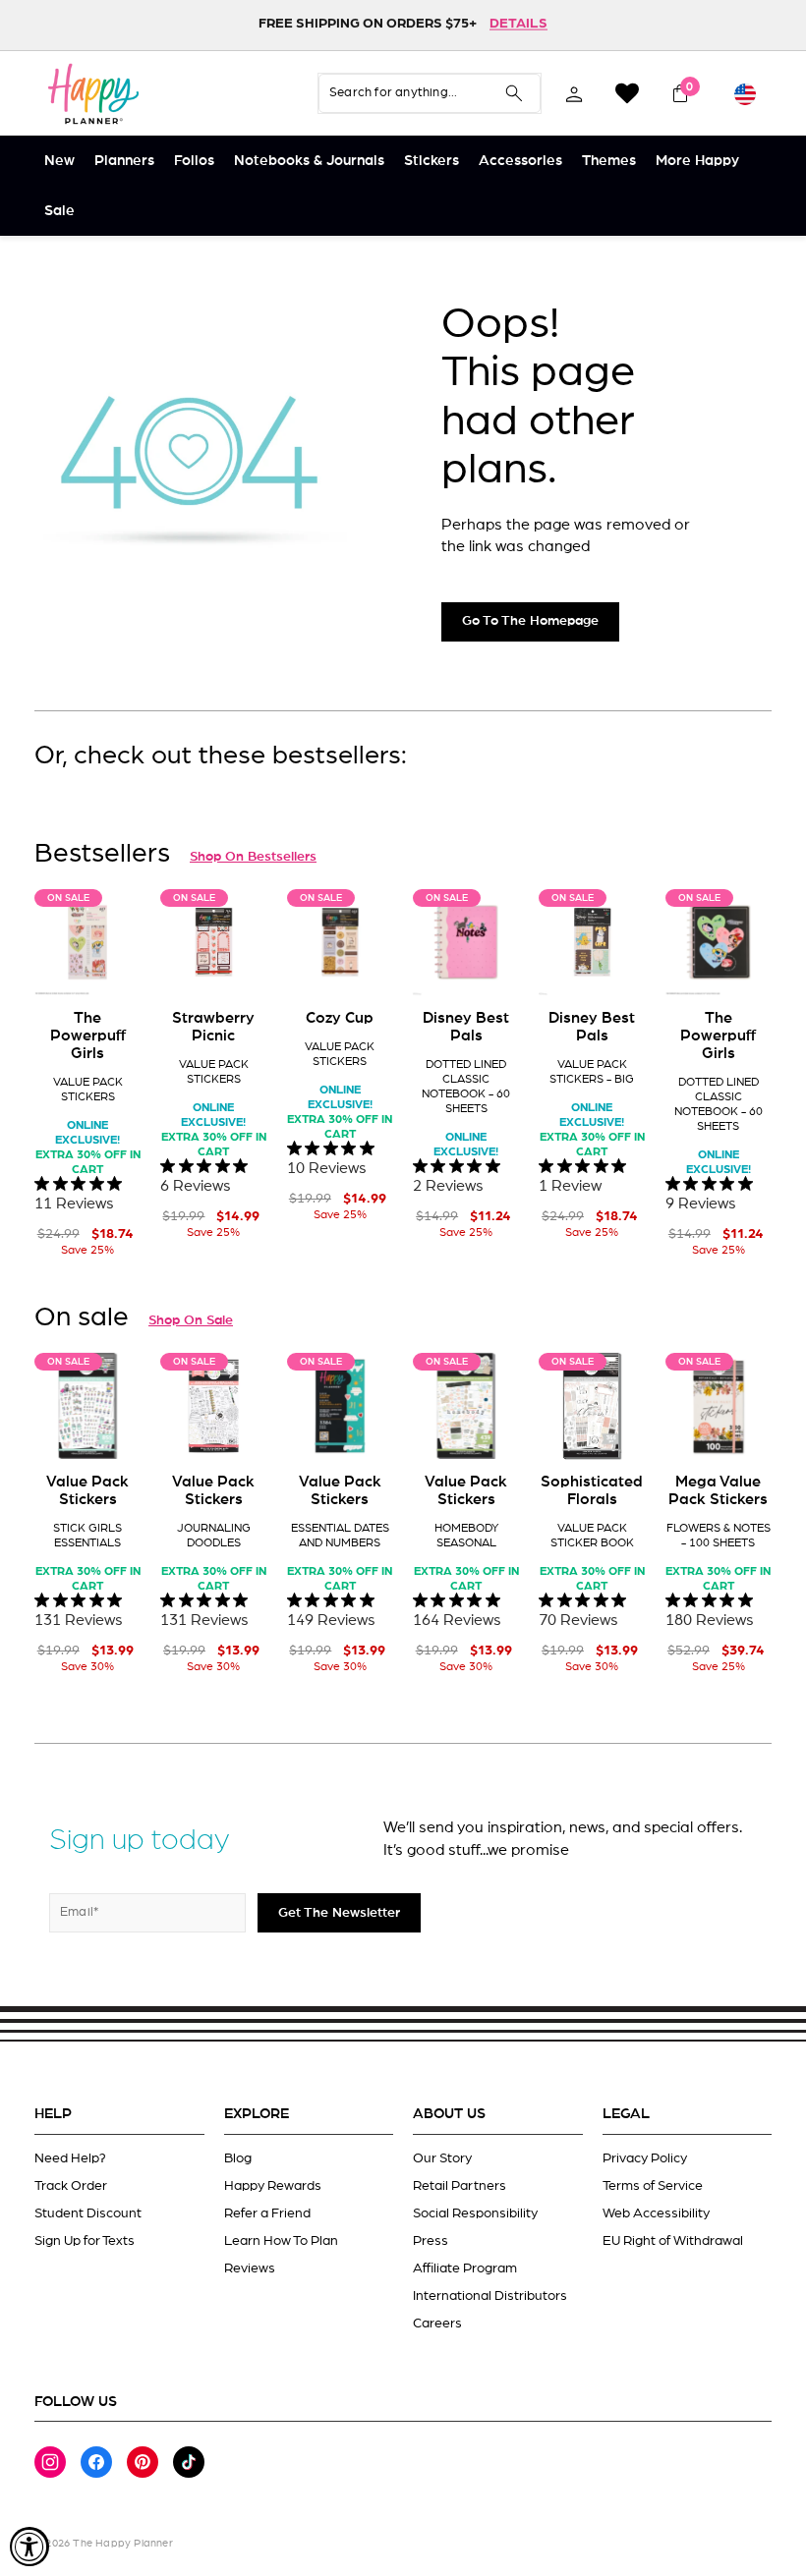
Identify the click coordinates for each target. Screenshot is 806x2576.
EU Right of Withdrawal (673, 2241)
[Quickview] (112, 966)
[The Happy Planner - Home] (93, 93)
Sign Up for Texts (85, 2241)
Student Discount (88, 2213)
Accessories (520, 161)
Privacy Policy (645, 2158)
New (59, 161)
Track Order (71, 2186)
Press (431, 2241)
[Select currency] (745, 93)
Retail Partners (460, 2186)
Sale (59, 211)
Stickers (432, 161)
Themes (609, 161)
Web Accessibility (656, 2213)
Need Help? (70, 2158)
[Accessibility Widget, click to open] (29, 2547)
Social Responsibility (475, 2213)
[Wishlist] (627, 93)
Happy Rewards (273, 2186)
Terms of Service (653, 2186)
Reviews (250, 2268)
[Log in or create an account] (574, 93)
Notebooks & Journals (309, 161)
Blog (238, 2158)
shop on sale (191, 1320)
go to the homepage (530, 621)
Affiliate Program (465, 2268)
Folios (194, 161)
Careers (437, 2324)
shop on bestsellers (253, 857)
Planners (124, 161)
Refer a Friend (267, 2213)
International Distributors (490, 2296)
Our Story (442, 2158)
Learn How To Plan (281, 2241)
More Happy (697, 161)
